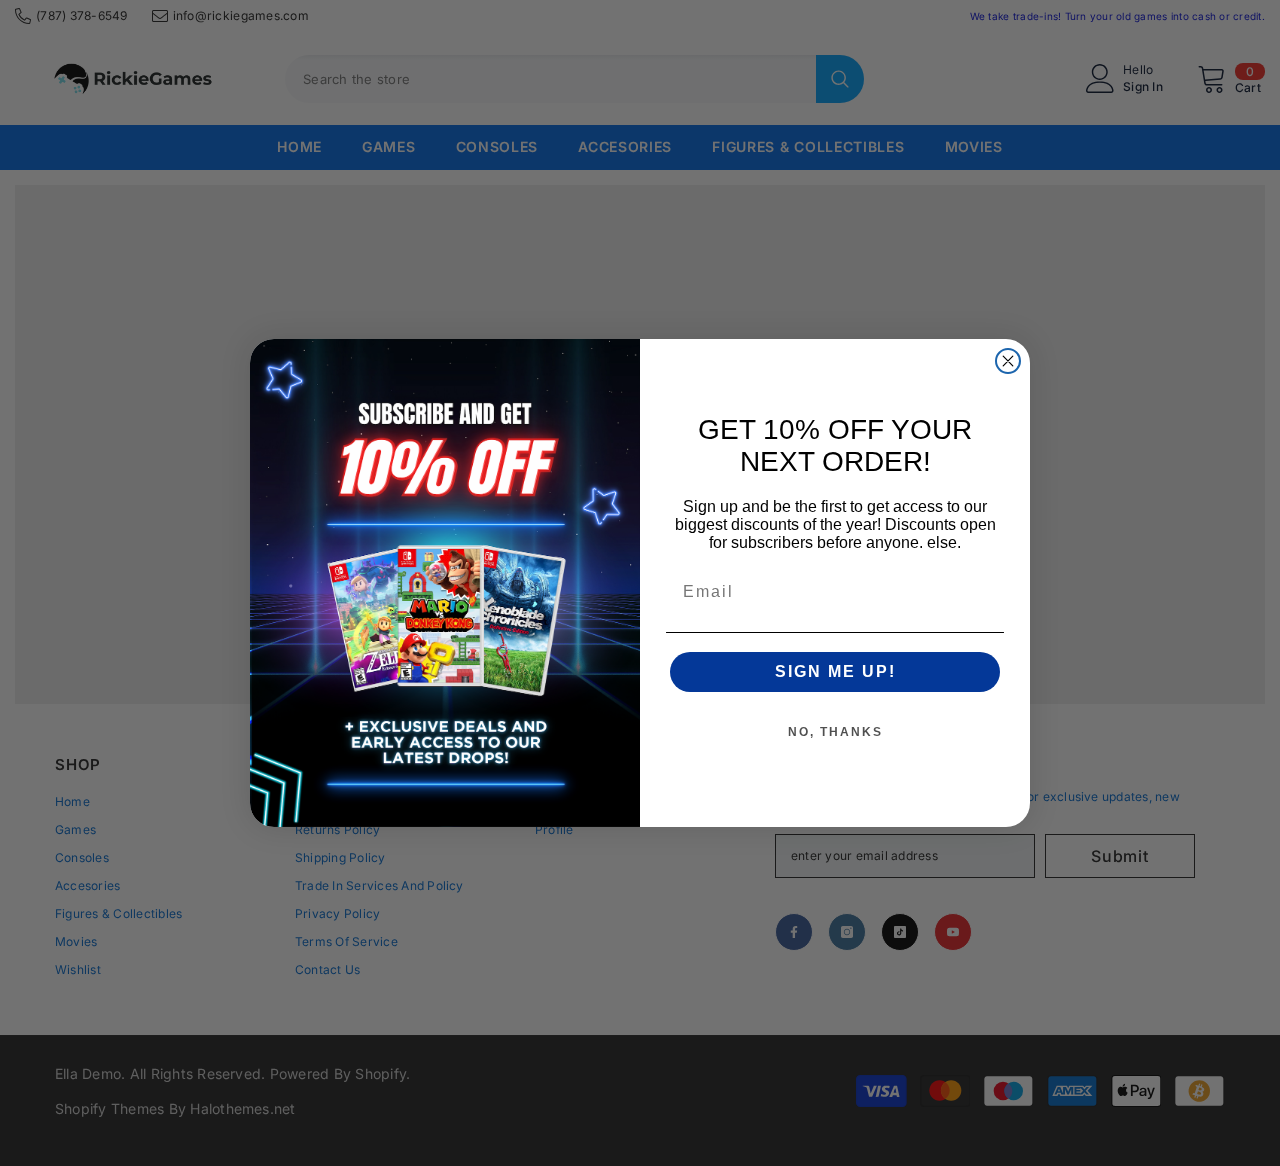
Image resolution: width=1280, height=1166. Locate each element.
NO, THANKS (835, 732)
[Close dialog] (1008, 361)
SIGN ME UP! (835, 671)
